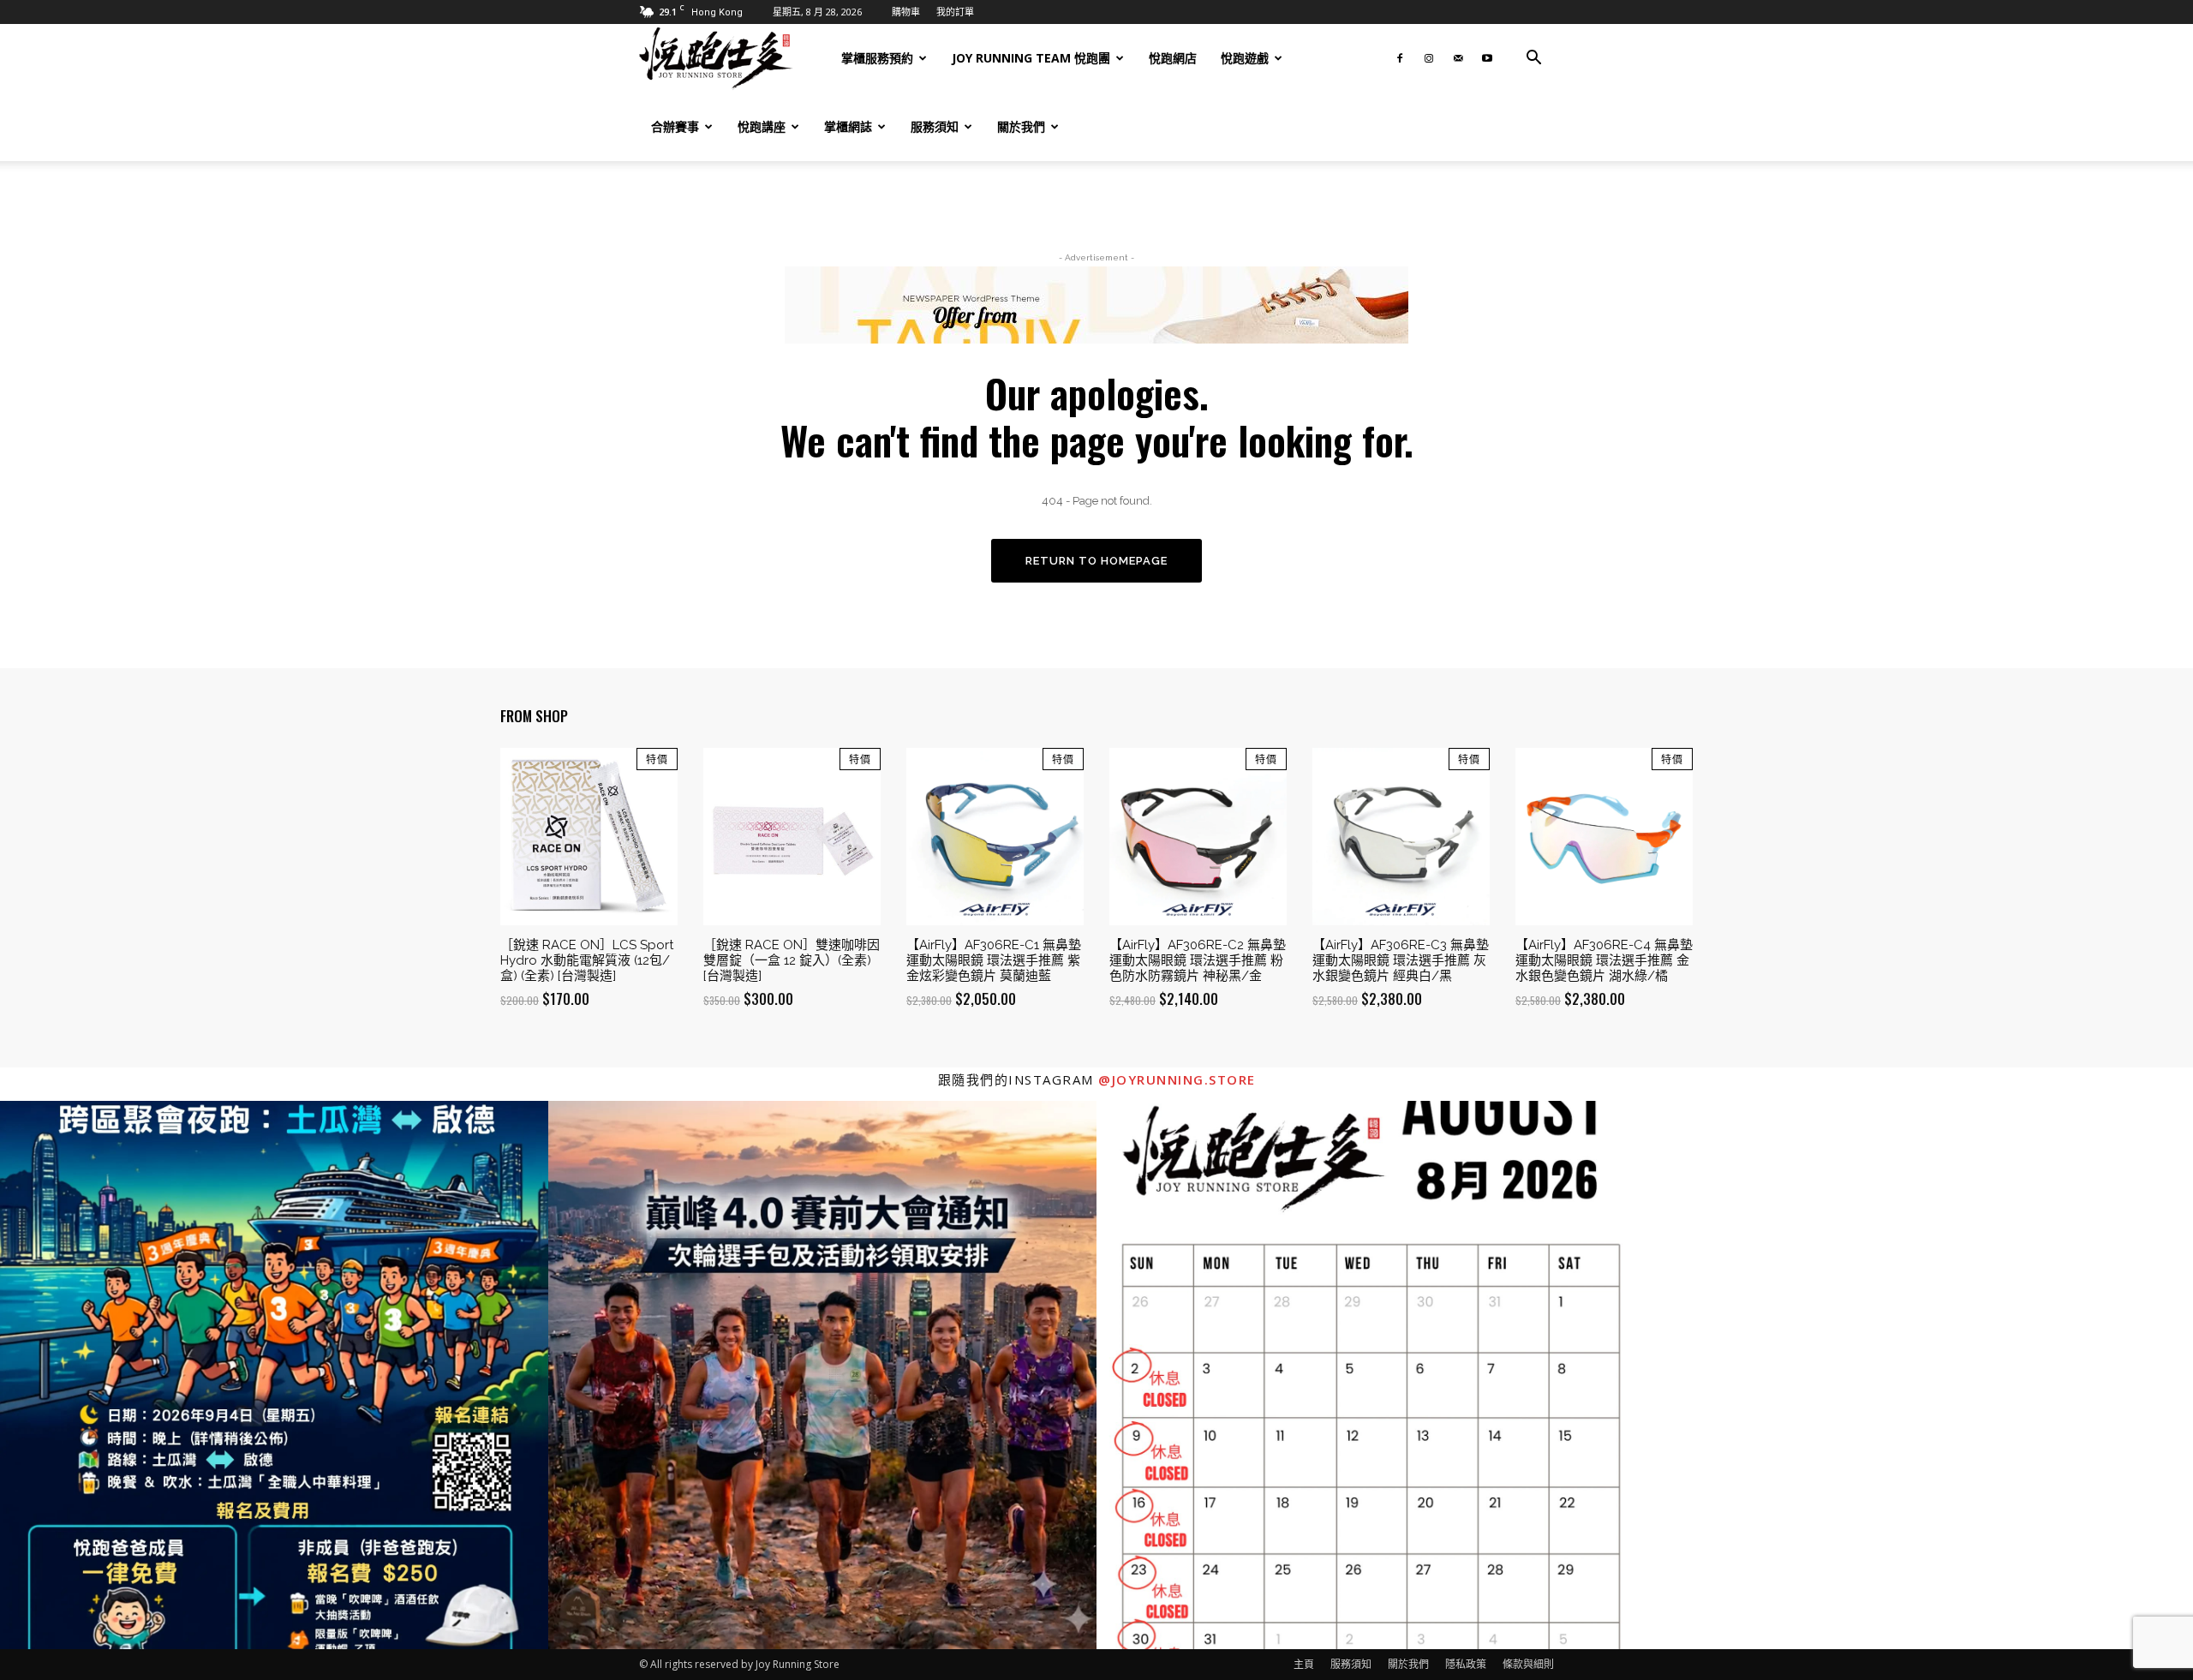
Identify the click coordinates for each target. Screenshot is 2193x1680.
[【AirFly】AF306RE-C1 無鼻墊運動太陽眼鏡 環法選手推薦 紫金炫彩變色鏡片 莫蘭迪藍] (995, 837)
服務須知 (935, 126)
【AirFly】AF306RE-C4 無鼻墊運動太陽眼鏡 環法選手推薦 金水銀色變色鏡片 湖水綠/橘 (1604, 960)
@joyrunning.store (1177, 1079)
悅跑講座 (762, 126)
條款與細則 (1528, 1664)
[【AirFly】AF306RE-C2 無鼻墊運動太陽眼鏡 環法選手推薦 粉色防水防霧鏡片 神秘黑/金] (1198, 837)
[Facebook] (1400, 58)
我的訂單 (955, 12)
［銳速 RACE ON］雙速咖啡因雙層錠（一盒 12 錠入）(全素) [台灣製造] (792, 960)
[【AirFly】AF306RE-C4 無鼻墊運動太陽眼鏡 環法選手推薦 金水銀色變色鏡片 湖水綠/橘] (1604, 837)
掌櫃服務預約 (877, 58)
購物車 (906, 12)
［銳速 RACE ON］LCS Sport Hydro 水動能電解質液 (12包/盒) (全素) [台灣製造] (587, 960)
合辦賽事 (675, 126)
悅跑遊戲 (1245, 58)
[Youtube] (1487, 58)
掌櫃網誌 (848, 126)
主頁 (1304, 1664)
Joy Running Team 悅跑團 (1031, 58)
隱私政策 (1466, 1664)
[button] (1533, 60)
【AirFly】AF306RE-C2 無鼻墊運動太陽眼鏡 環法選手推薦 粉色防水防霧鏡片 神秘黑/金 (1198, 960)
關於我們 (1021, 126)
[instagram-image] (274, 1375)
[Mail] (1458, 58)
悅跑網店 (1173, 58)
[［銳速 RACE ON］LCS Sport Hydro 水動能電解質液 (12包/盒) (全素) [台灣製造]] (589, 837)
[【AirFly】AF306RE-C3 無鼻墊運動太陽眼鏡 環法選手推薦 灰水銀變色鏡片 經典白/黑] (1401, 837)
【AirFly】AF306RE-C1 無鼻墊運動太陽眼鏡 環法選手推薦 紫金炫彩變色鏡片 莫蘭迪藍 (994, 960)
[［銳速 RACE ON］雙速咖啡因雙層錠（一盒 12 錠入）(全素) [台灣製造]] (792, 837)
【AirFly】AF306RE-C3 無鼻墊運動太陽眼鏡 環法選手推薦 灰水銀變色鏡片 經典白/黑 (1401, 960)
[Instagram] (1429, 58)
